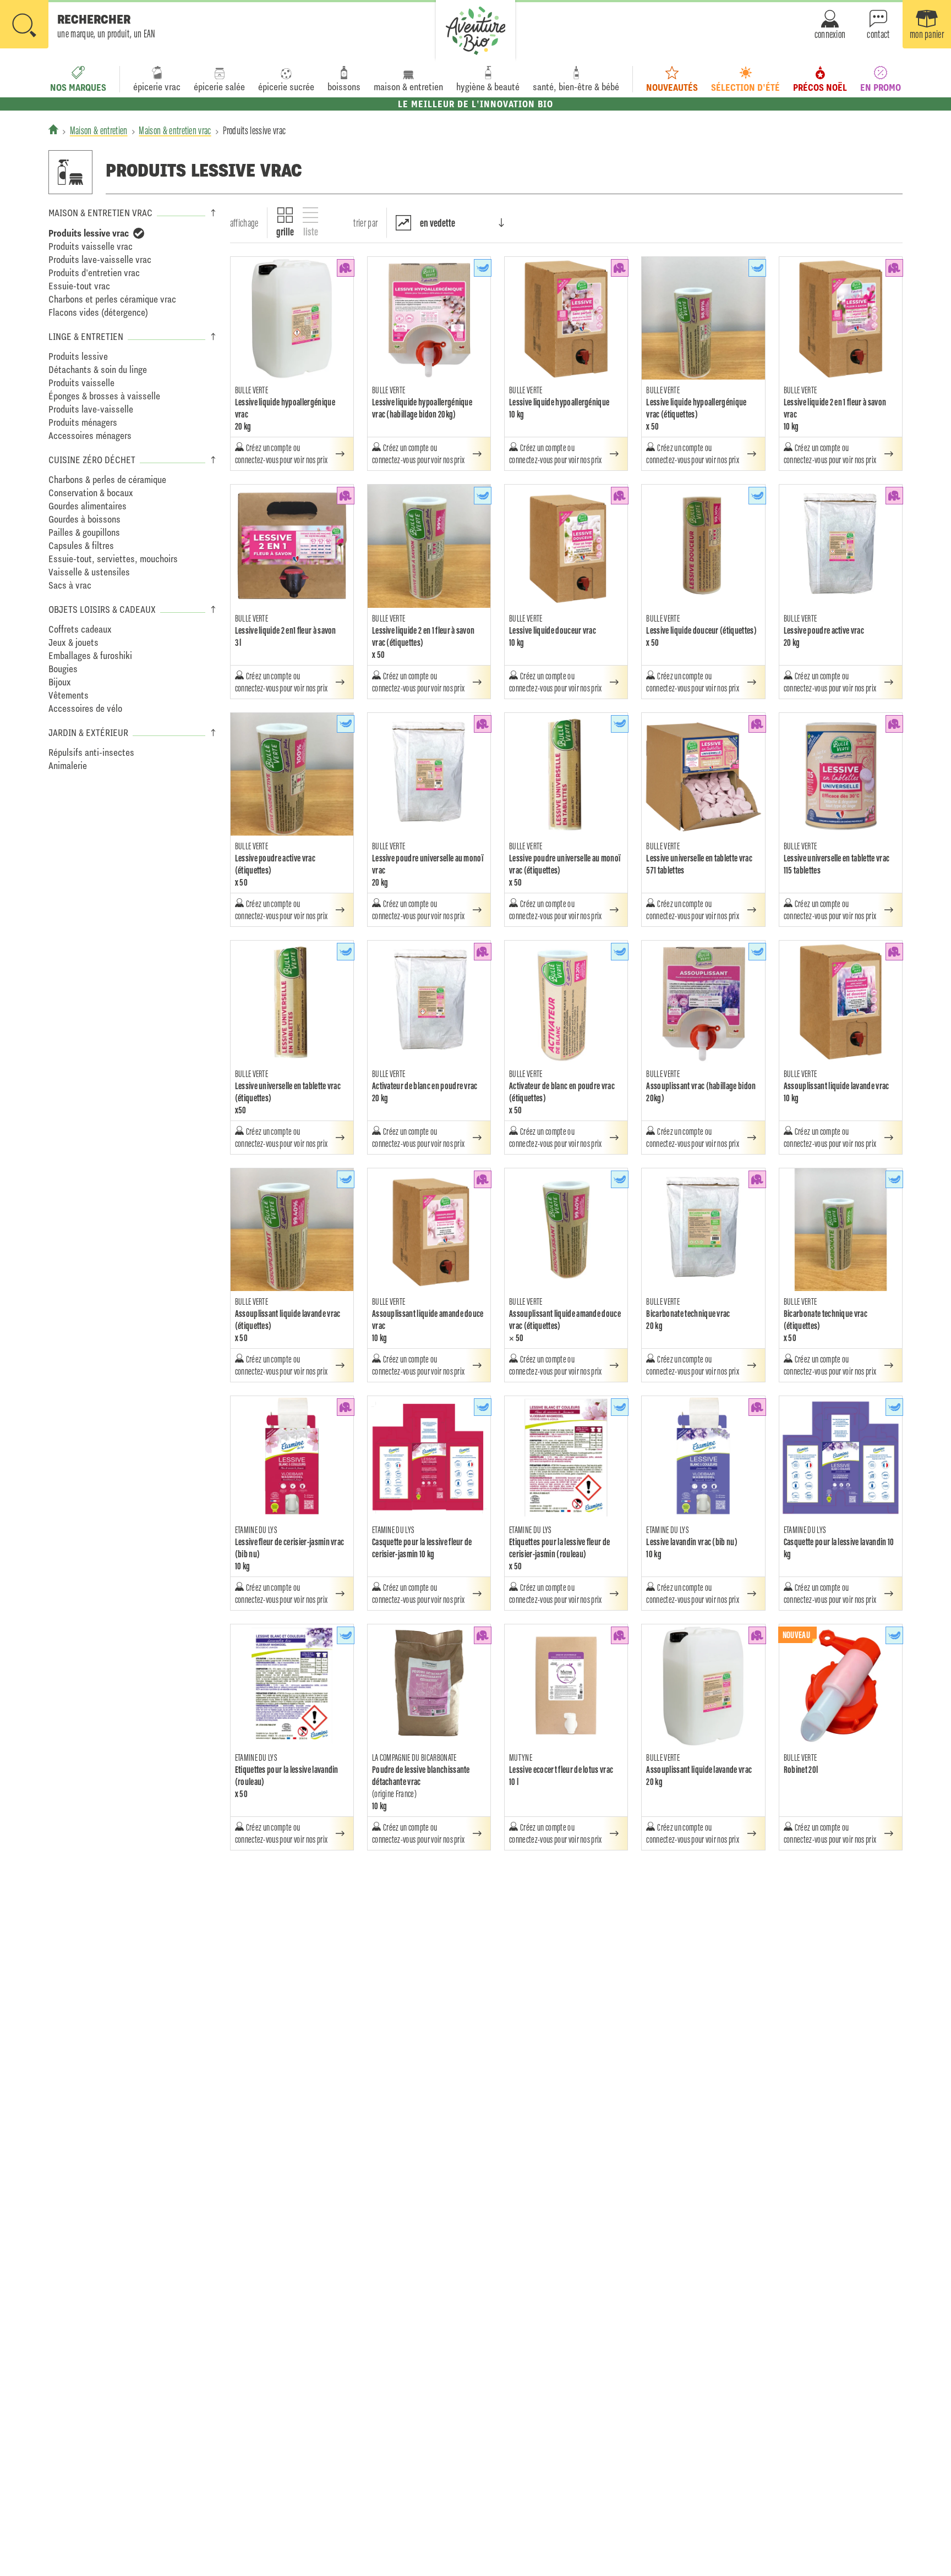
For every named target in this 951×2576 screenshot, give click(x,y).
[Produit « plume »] (483, 268)
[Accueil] (53, 129)
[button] (78, 25)
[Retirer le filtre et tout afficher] (139, 233)
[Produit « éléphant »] (346, 268)
